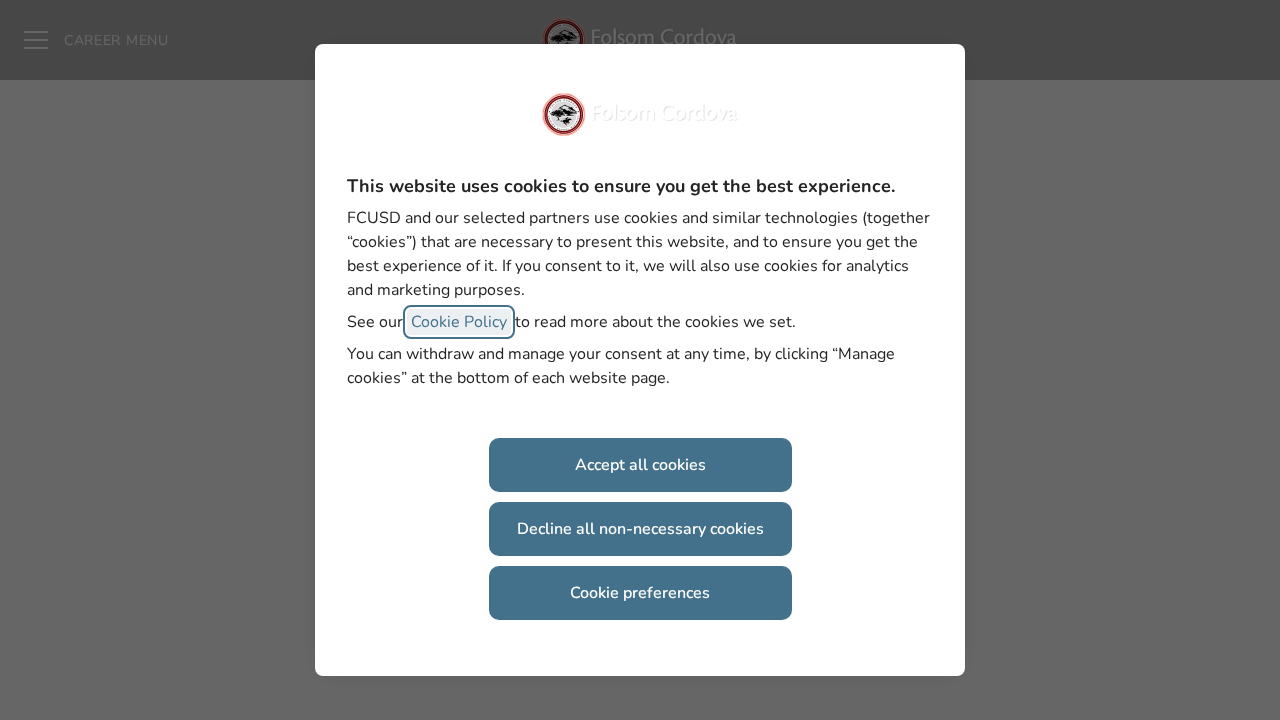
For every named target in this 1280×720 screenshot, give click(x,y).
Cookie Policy (459, 322)
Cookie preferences (640, 593)
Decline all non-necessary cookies (640, 529)
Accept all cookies (640, 465)
